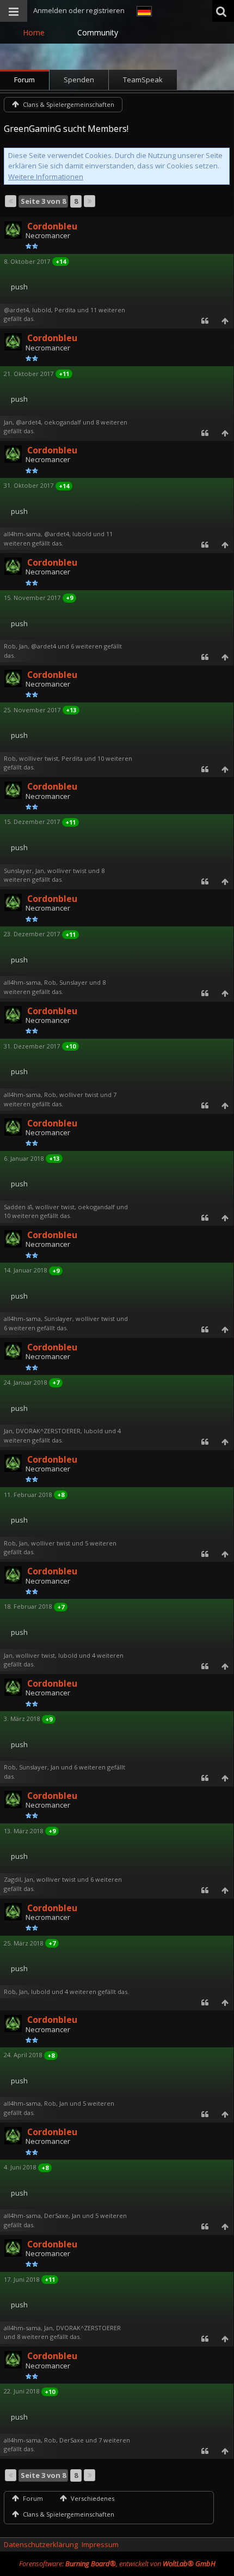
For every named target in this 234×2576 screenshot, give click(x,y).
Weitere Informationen (46, 177)
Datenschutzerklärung (41, 2544)
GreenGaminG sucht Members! (66, 129)
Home (34, 32)
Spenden (79, 80)
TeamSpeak (143, 80)
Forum (24, 80)
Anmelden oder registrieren (79, 10)
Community (98, 32)
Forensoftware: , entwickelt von (117, 2563)
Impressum (100, 2544)
